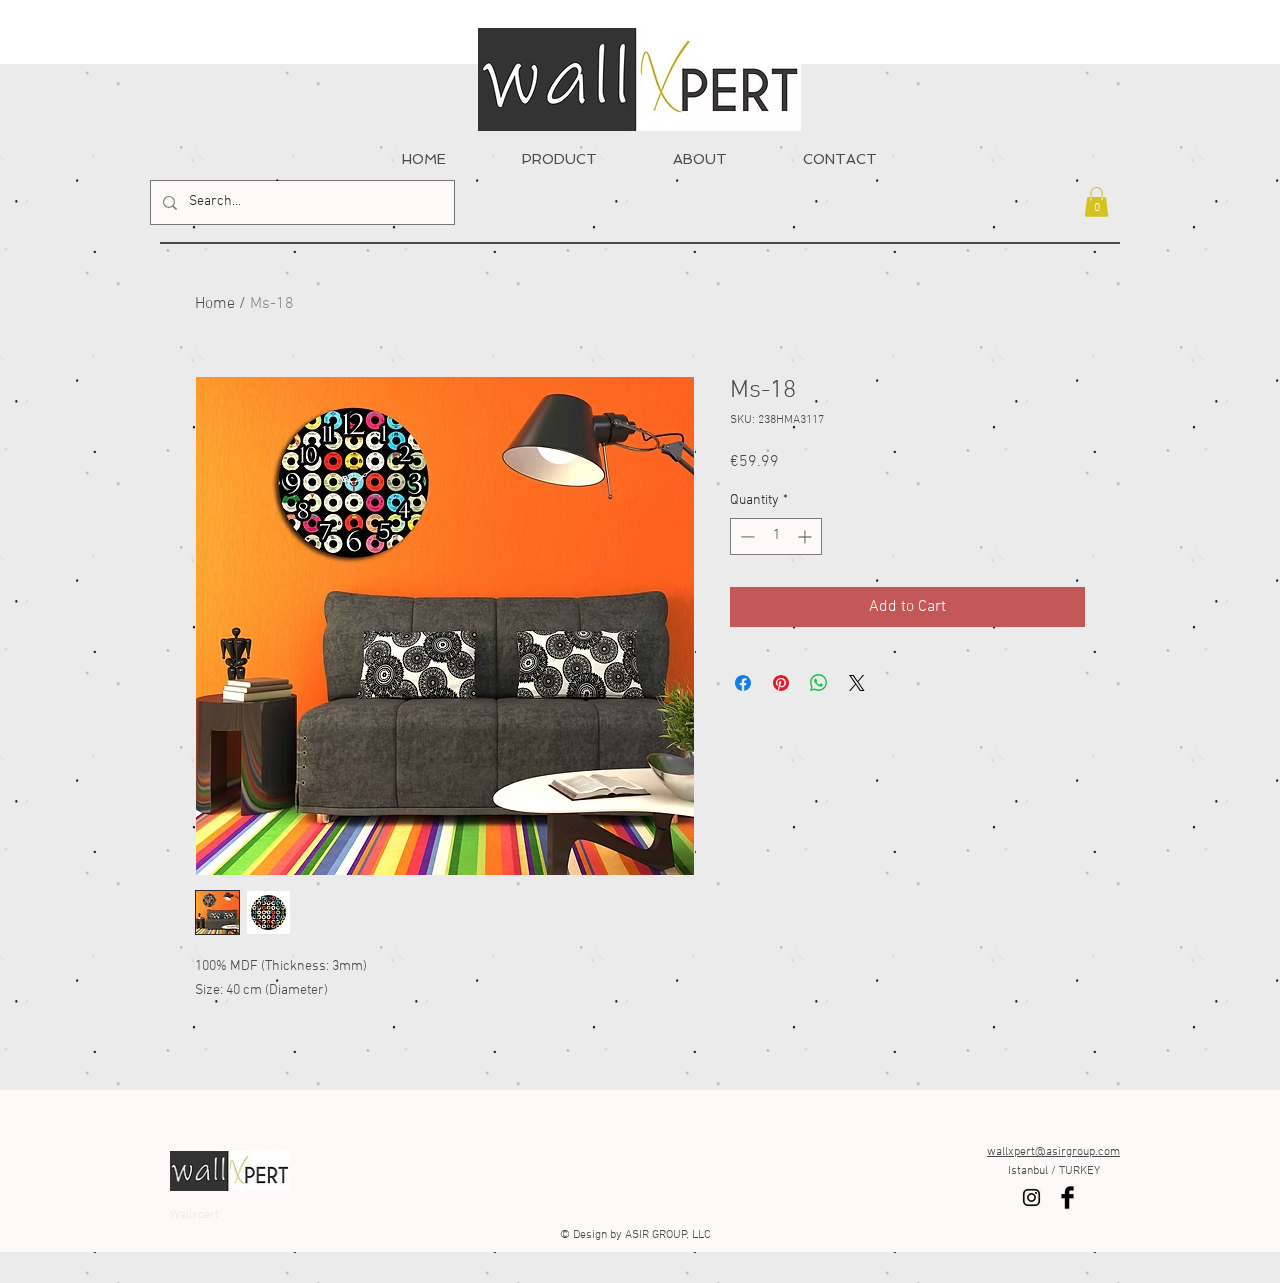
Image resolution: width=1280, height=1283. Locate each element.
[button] (1096, 202)
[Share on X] (857, 683)
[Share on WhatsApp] (819, 683)
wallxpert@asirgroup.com (1053, 1152)
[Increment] (806, 536)
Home (215, 304)
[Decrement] (745, 536)
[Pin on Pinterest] (781, 683)
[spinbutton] (776, 536)
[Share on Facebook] (743, 683)
